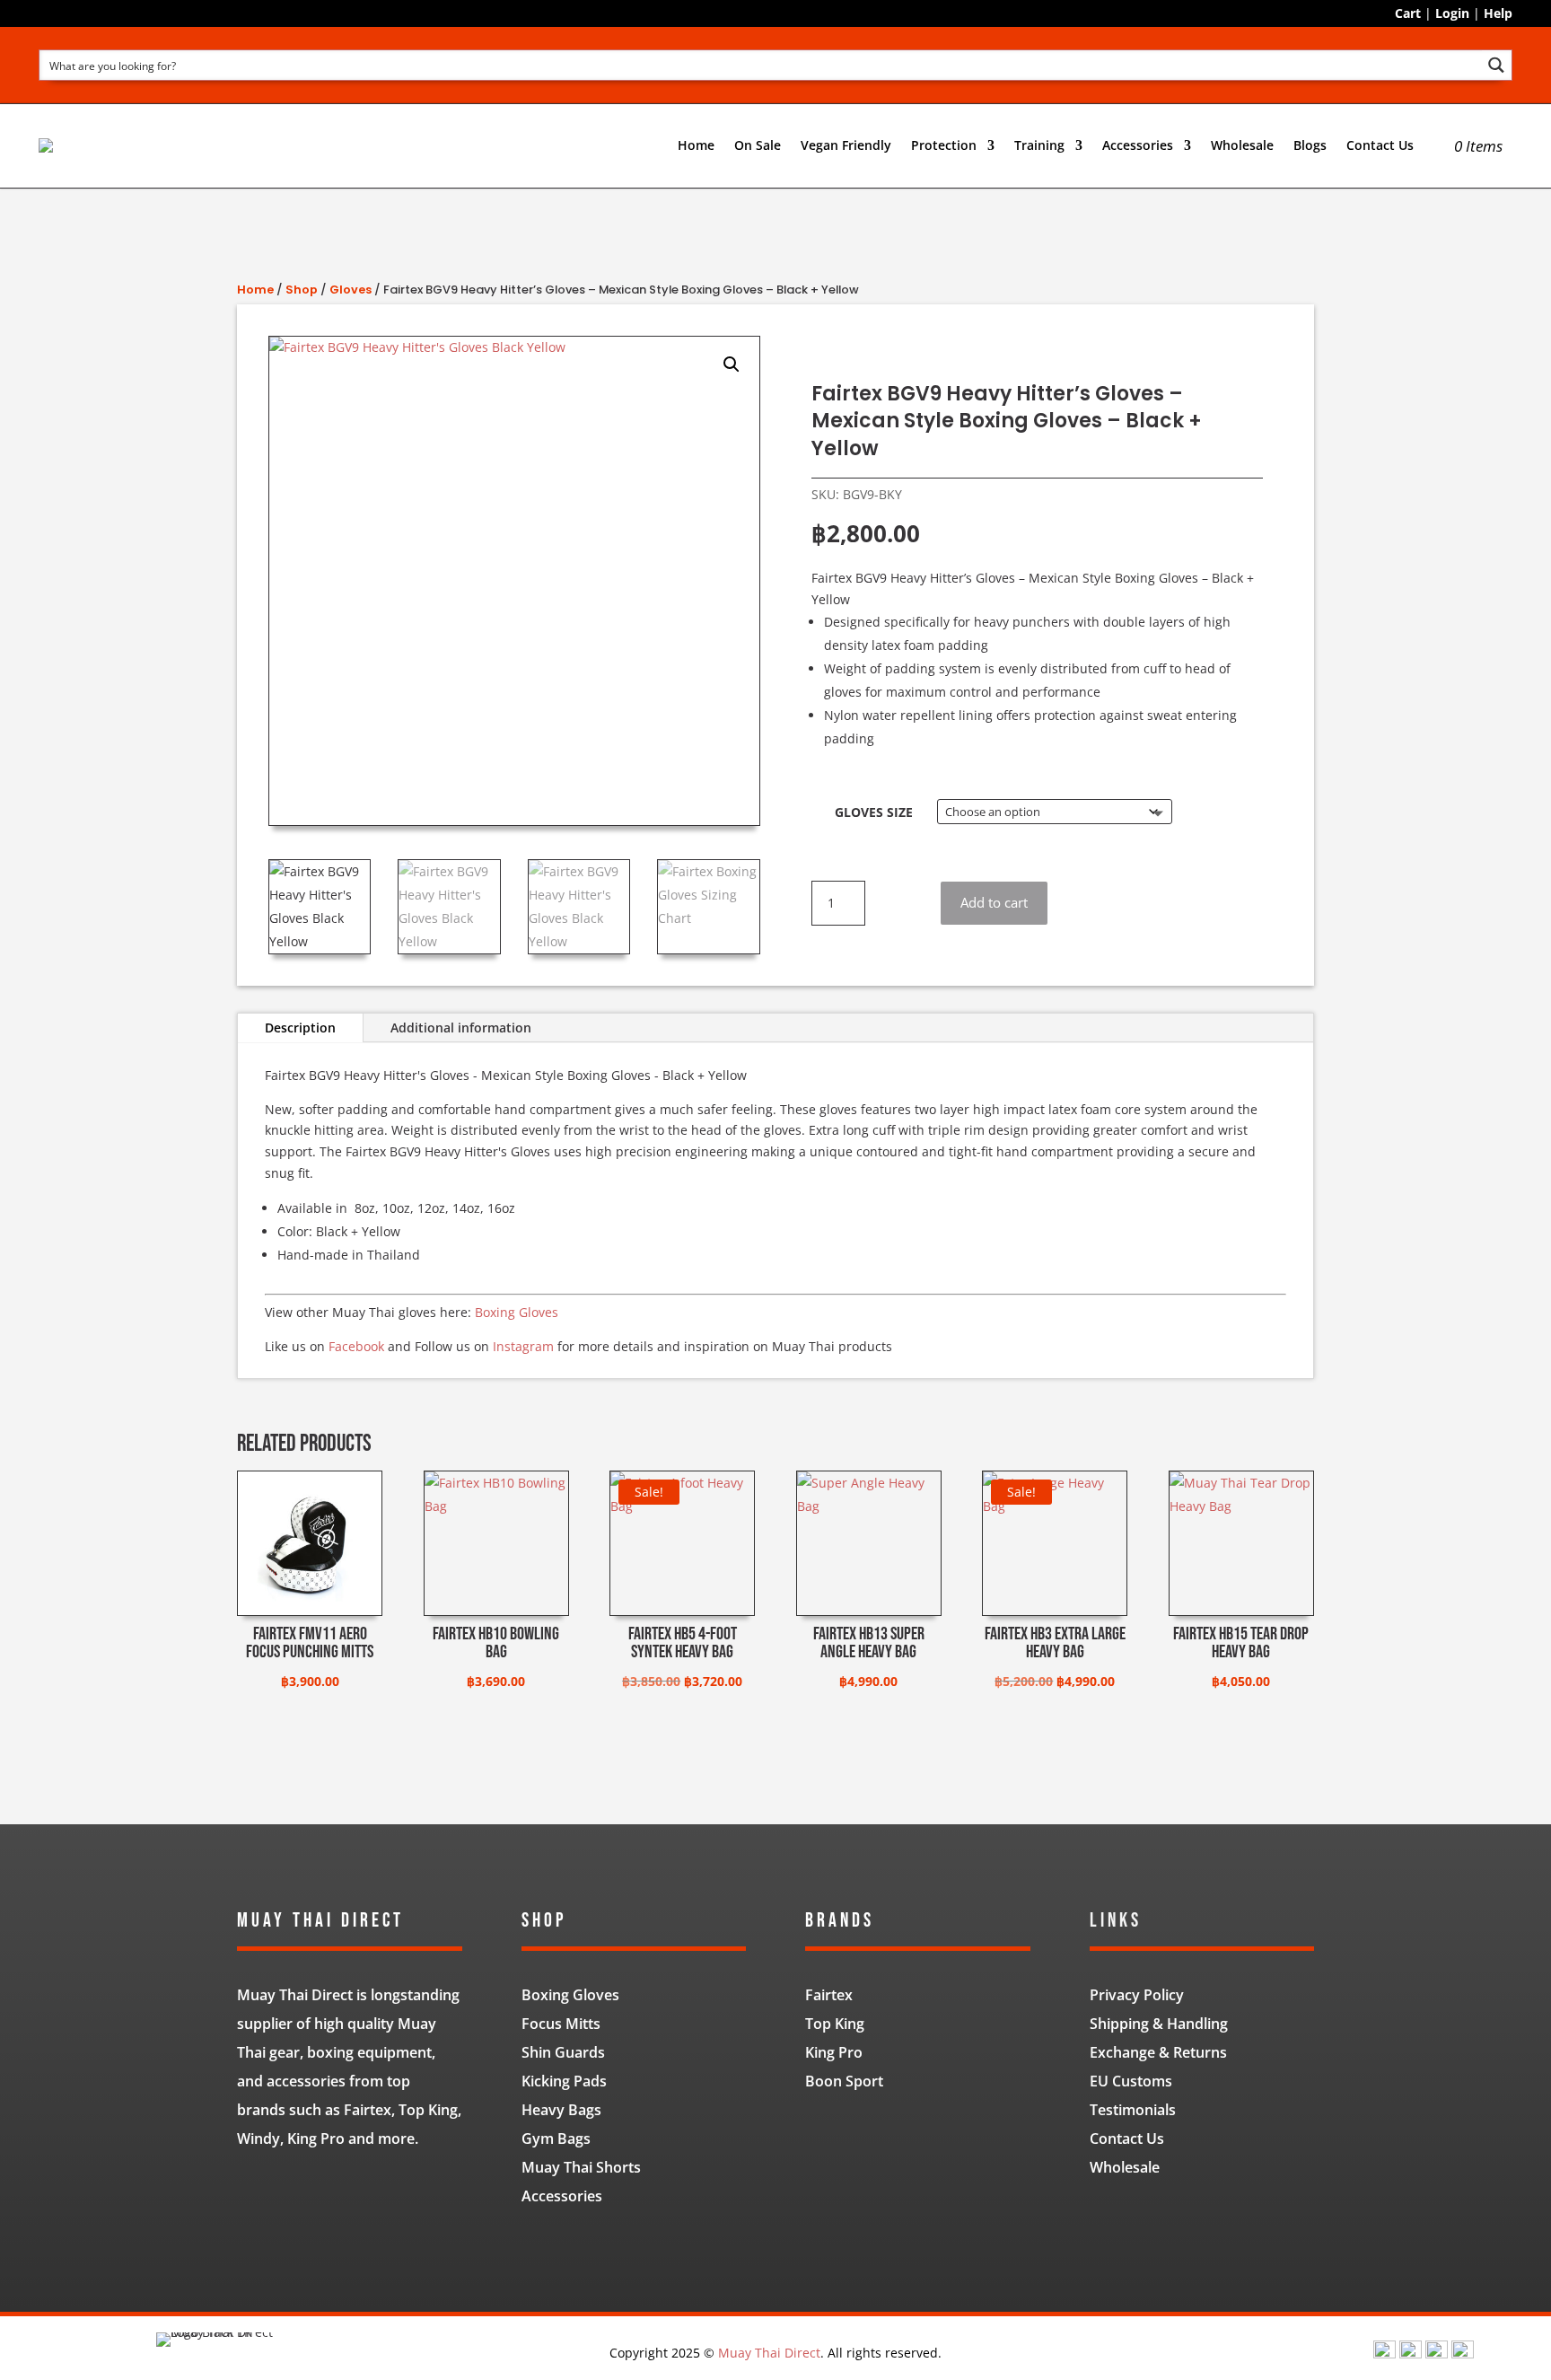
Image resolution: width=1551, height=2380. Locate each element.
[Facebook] (1385, 2354)
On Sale (758, 145)
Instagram (523, 1346)
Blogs (1310, 145)
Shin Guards (563, 2052)
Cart (1408, 13)
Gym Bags (556, 2138)
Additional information (461, 1028)
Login (1452, 13)
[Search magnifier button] (1497, 65)
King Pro (834, 2052)
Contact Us (1380, 145)
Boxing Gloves (517, 1312)
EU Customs (1131, 2081)
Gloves (351, 290)
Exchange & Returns (1158, 2052)
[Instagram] (1411, 2354)
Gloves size (874, 812)
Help (1498, 13)
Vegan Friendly (846, 145)
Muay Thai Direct (769, 2353)
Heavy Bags (561, 2110)
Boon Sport (844, 2081)
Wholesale (1242, 145)
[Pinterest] (1463, 2354)
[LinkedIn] (1437, 2354)
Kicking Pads (564, 2081)
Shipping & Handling (1159, 2024)
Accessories (562, 2196)
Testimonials (1133, 2110)
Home (696, 145)
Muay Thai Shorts (581, 2167)
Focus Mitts (561, 2024)
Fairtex (829, 1995)
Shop (302, 290)
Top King (835, 2024)
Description (300, 1028)
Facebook (356, 1346)
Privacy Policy (1137, 1995)
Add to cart (994, 902)
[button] (732, 364)
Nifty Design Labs (815, 2248)
